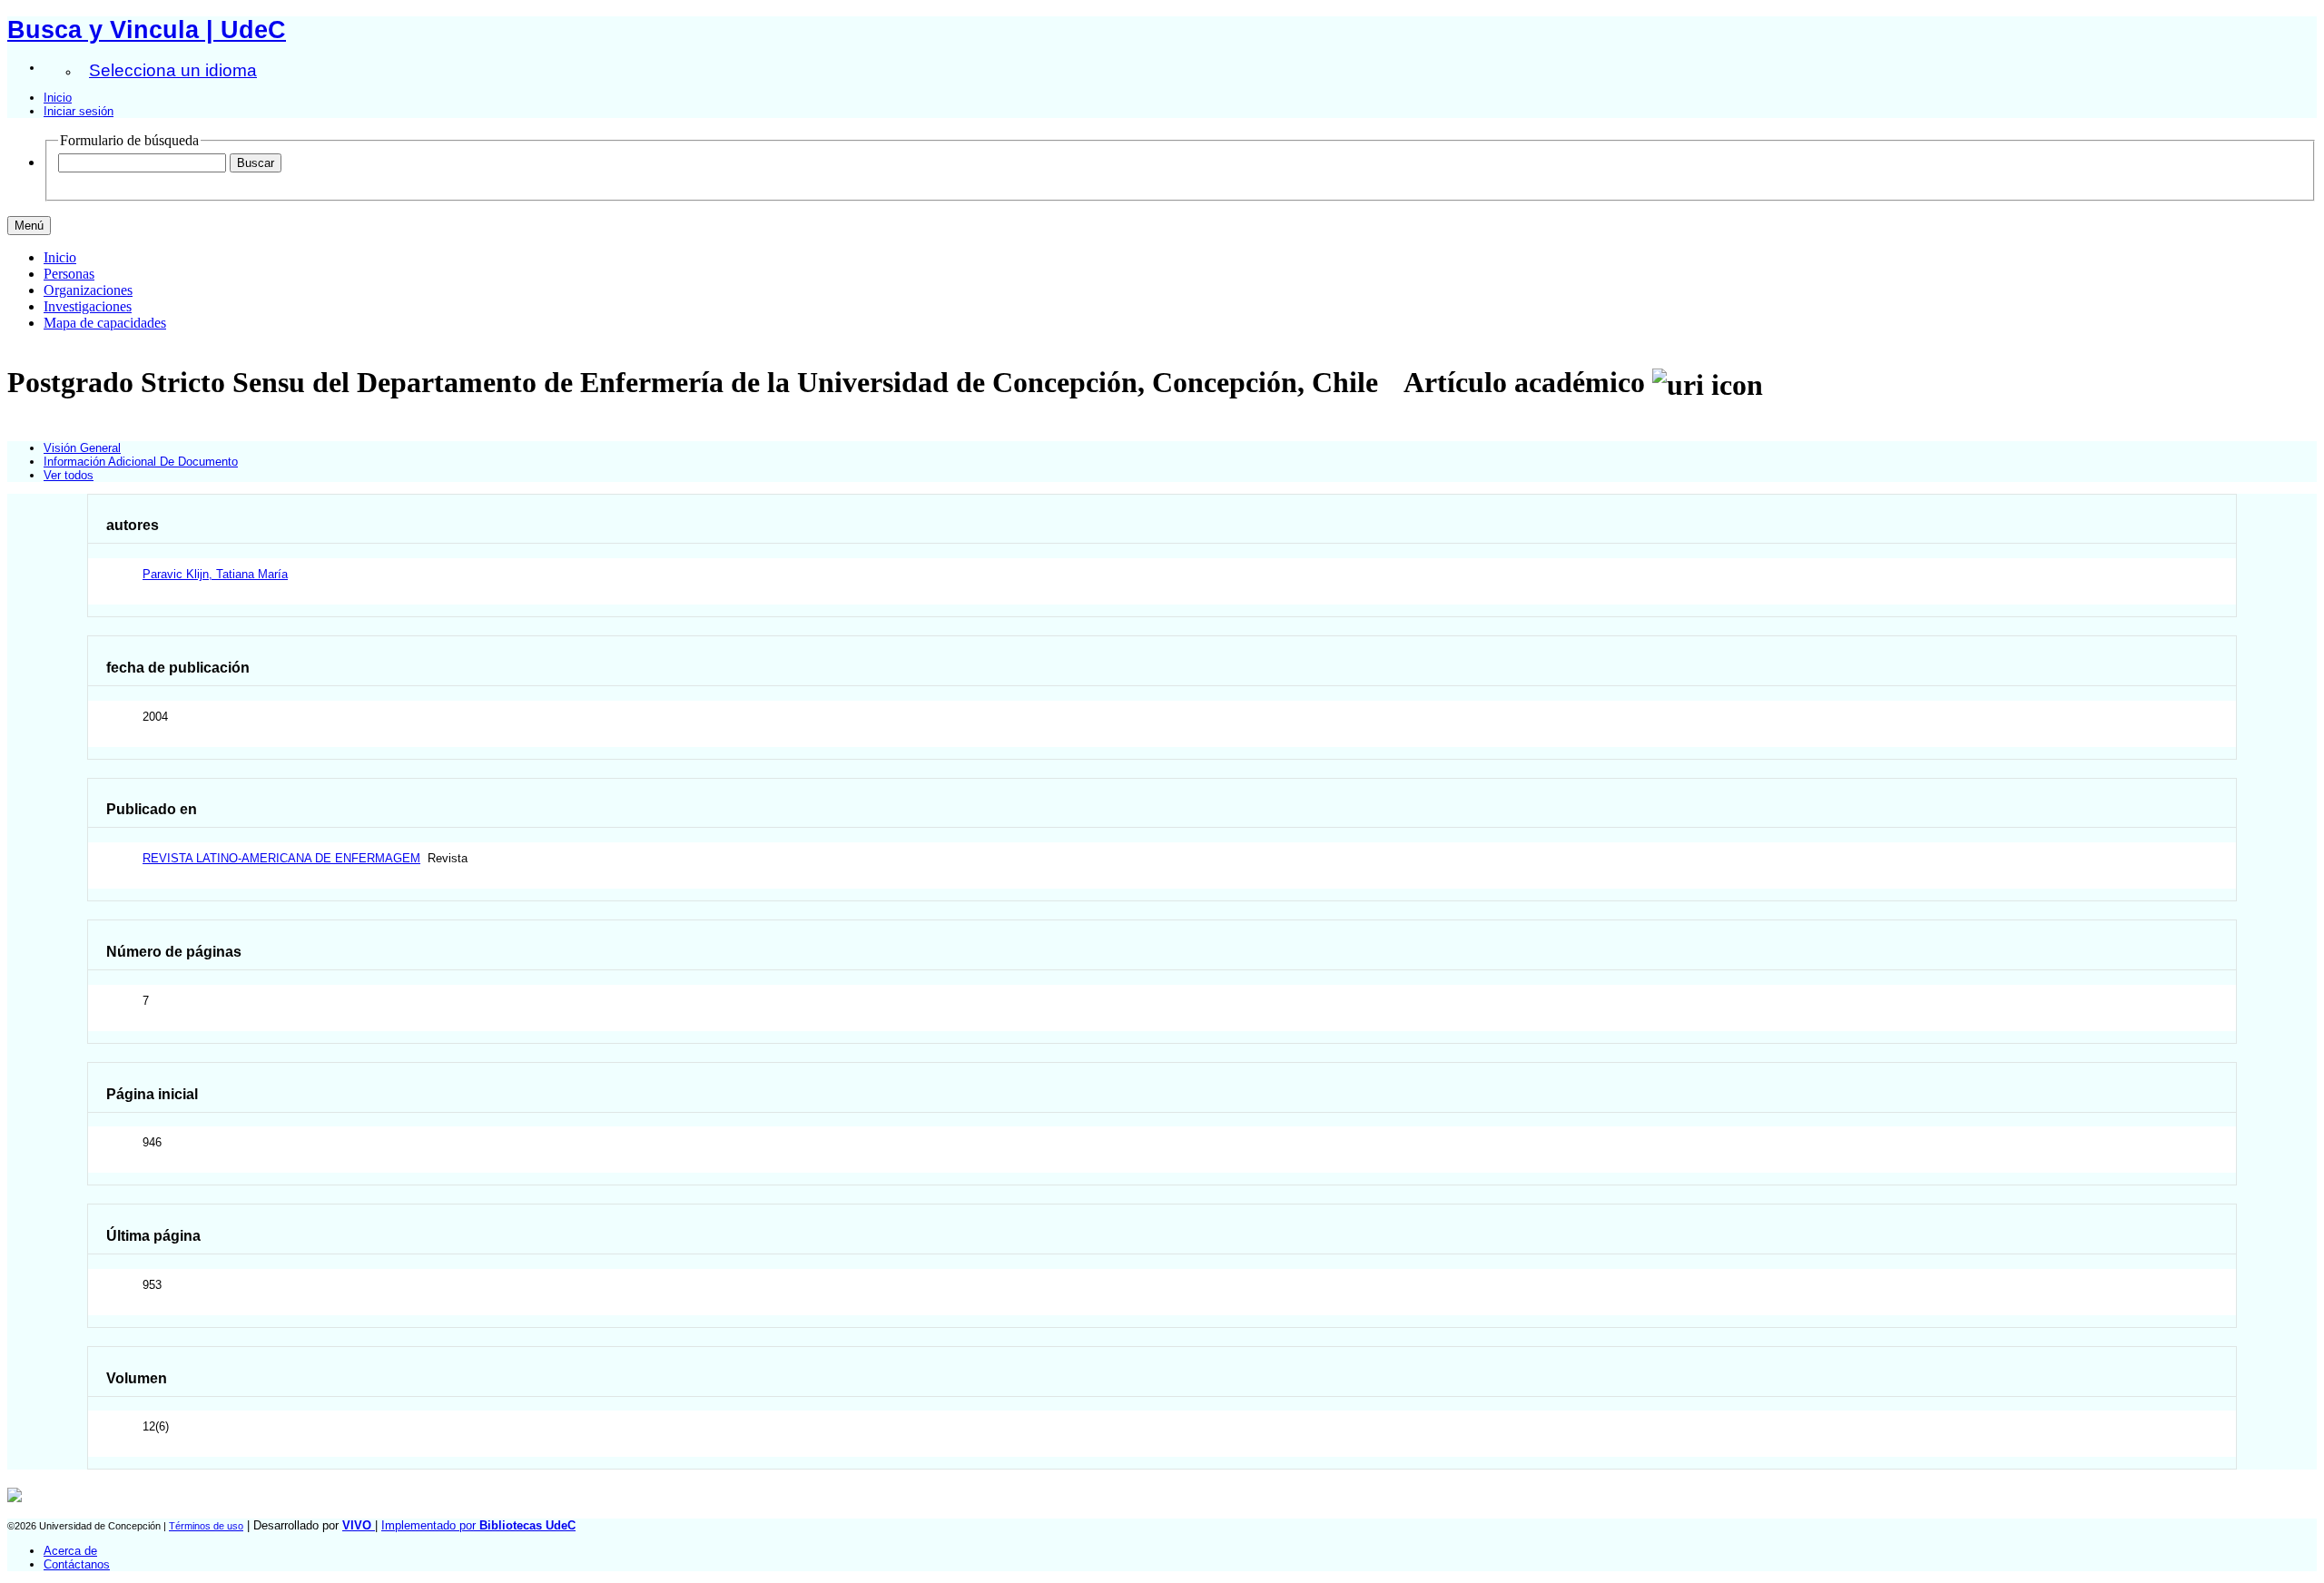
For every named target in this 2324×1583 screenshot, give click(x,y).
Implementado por (478, 1525)
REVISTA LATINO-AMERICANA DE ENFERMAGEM (281, 858)
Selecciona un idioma (173, 70)
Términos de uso (206, 1526)
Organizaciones (88, 290)
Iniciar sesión (79, 111)
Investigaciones (88, 306)
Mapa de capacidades (105, 323)
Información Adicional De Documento (141, 462)
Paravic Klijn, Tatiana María (215, 574)
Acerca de (70, 1551)
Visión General (82, 448)
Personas (69, 274)
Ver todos (69, 475)
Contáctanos (77, 1564)
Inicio (58, 98)
